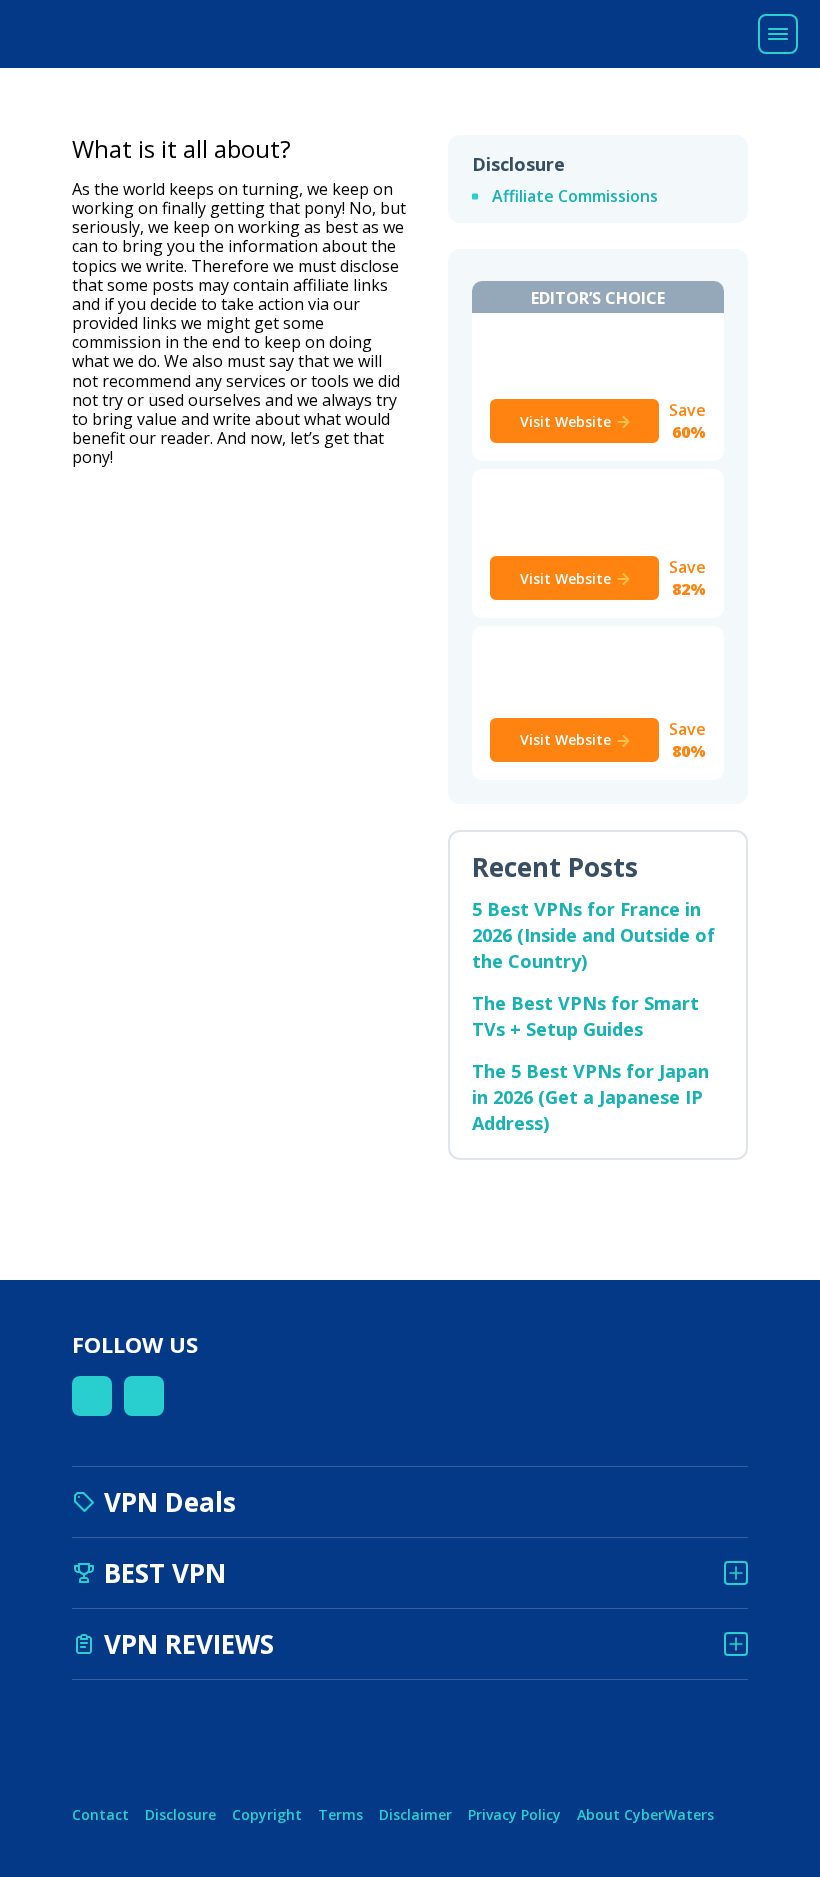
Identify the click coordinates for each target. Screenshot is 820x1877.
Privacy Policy (514, 1814)
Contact (100, 1814)
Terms (340, 1814)
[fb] (92, 1396)
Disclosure (180, 1814)
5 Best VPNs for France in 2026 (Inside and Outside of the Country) (593, 935)
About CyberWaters (645, 1814)
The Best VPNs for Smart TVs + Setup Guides (585, 1016)
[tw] (144, 1396)
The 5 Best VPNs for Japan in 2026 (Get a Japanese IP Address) (590, 1097)
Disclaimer (415, 1814)
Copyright (267, 1814)
